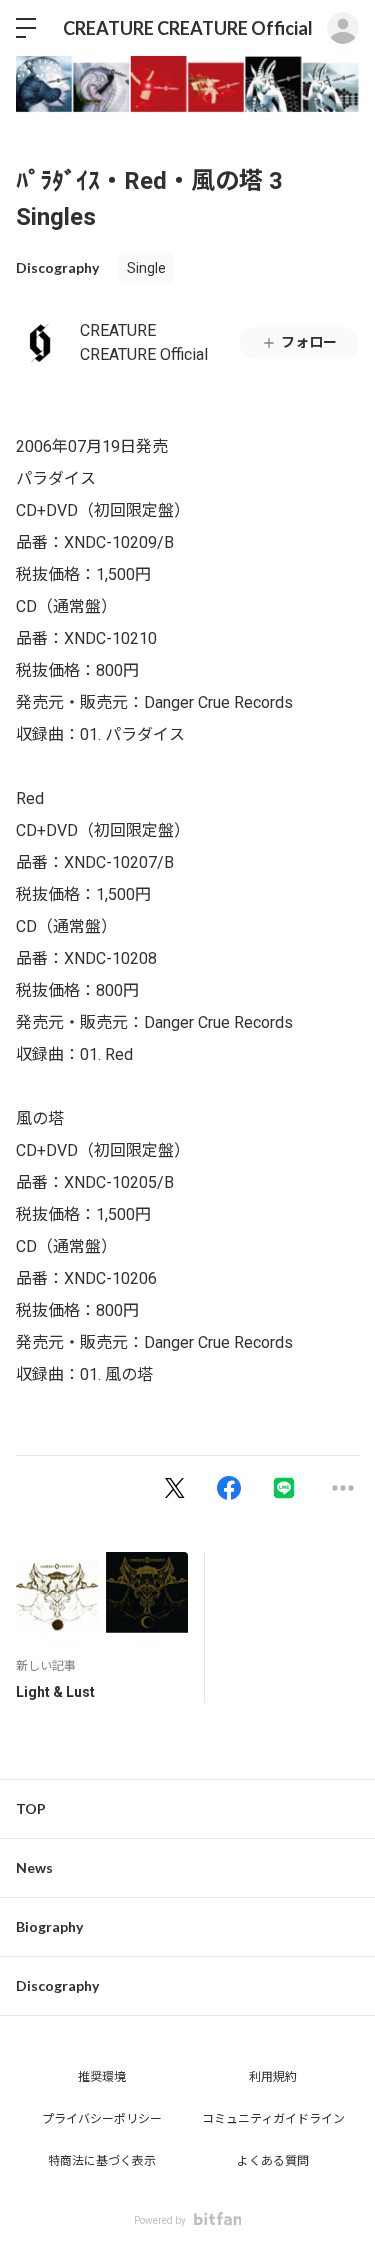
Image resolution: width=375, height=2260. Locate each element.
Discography (57, 267)
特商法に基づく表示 (102, 2161)
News (34, 1867)
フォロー (309, 342)
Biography (49, 1926)
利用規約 (273, 2077)
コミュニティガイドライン (273, 2119)
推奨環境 (102, 2077)
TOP (31, 1808)
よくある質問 (273, 2161)
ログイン (343, 28)
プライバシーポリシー (102, 2119)
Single (146, 268)
